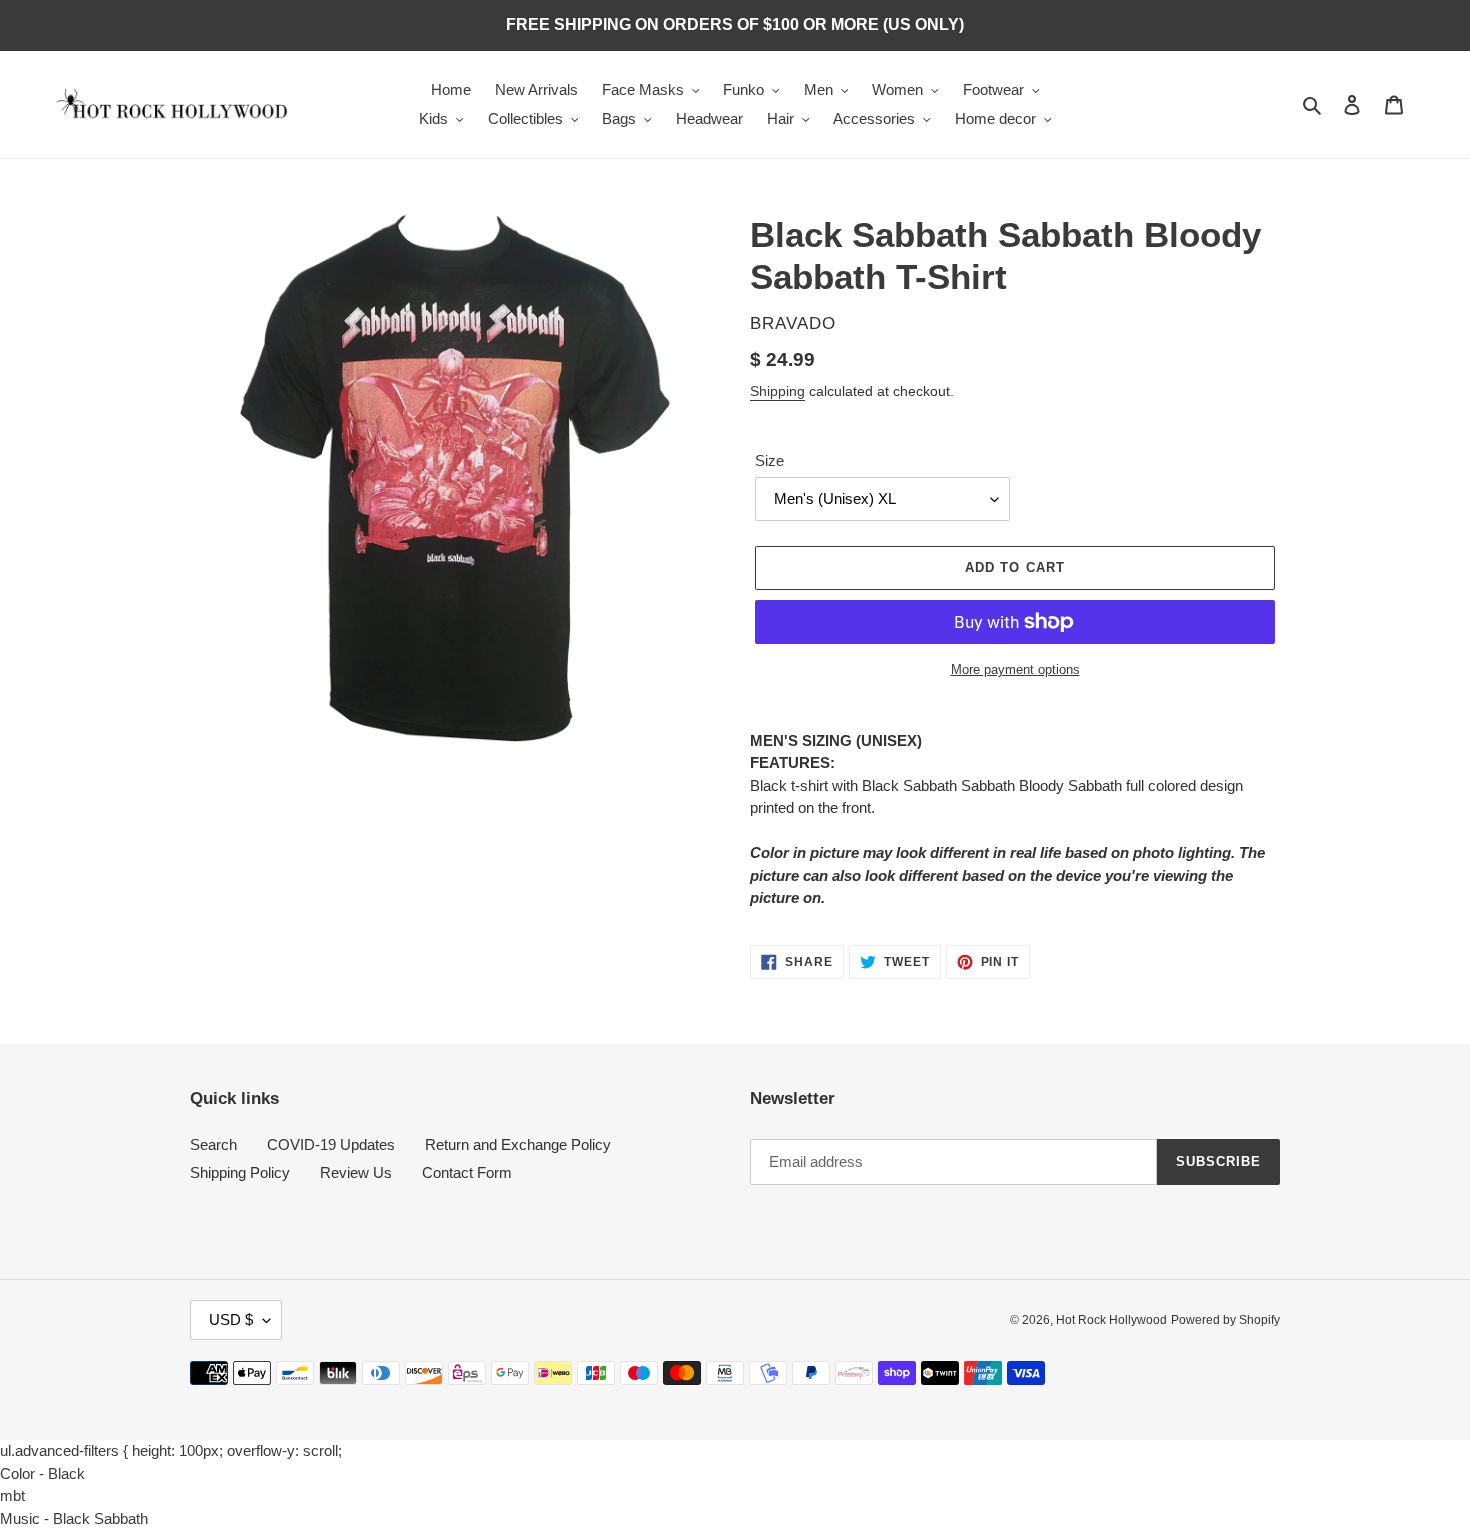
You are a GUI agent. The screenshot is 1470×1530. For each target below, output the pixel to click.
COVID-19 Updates (331, 1144)
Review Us (356, 1172)
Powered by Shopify (1225, 1320)
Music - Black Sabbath (74, 1518)
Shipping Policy (240, 1172)
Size (769, 460)
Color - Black (42, 1473)
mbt (12, 1495)
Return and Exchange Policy (518, 1144)
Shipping (777, 391)
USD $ (231, 1319)
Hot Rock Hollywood (1111, 1320)
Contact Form (467, 1172)
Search (213, 1144)
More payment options (1015, 669)
